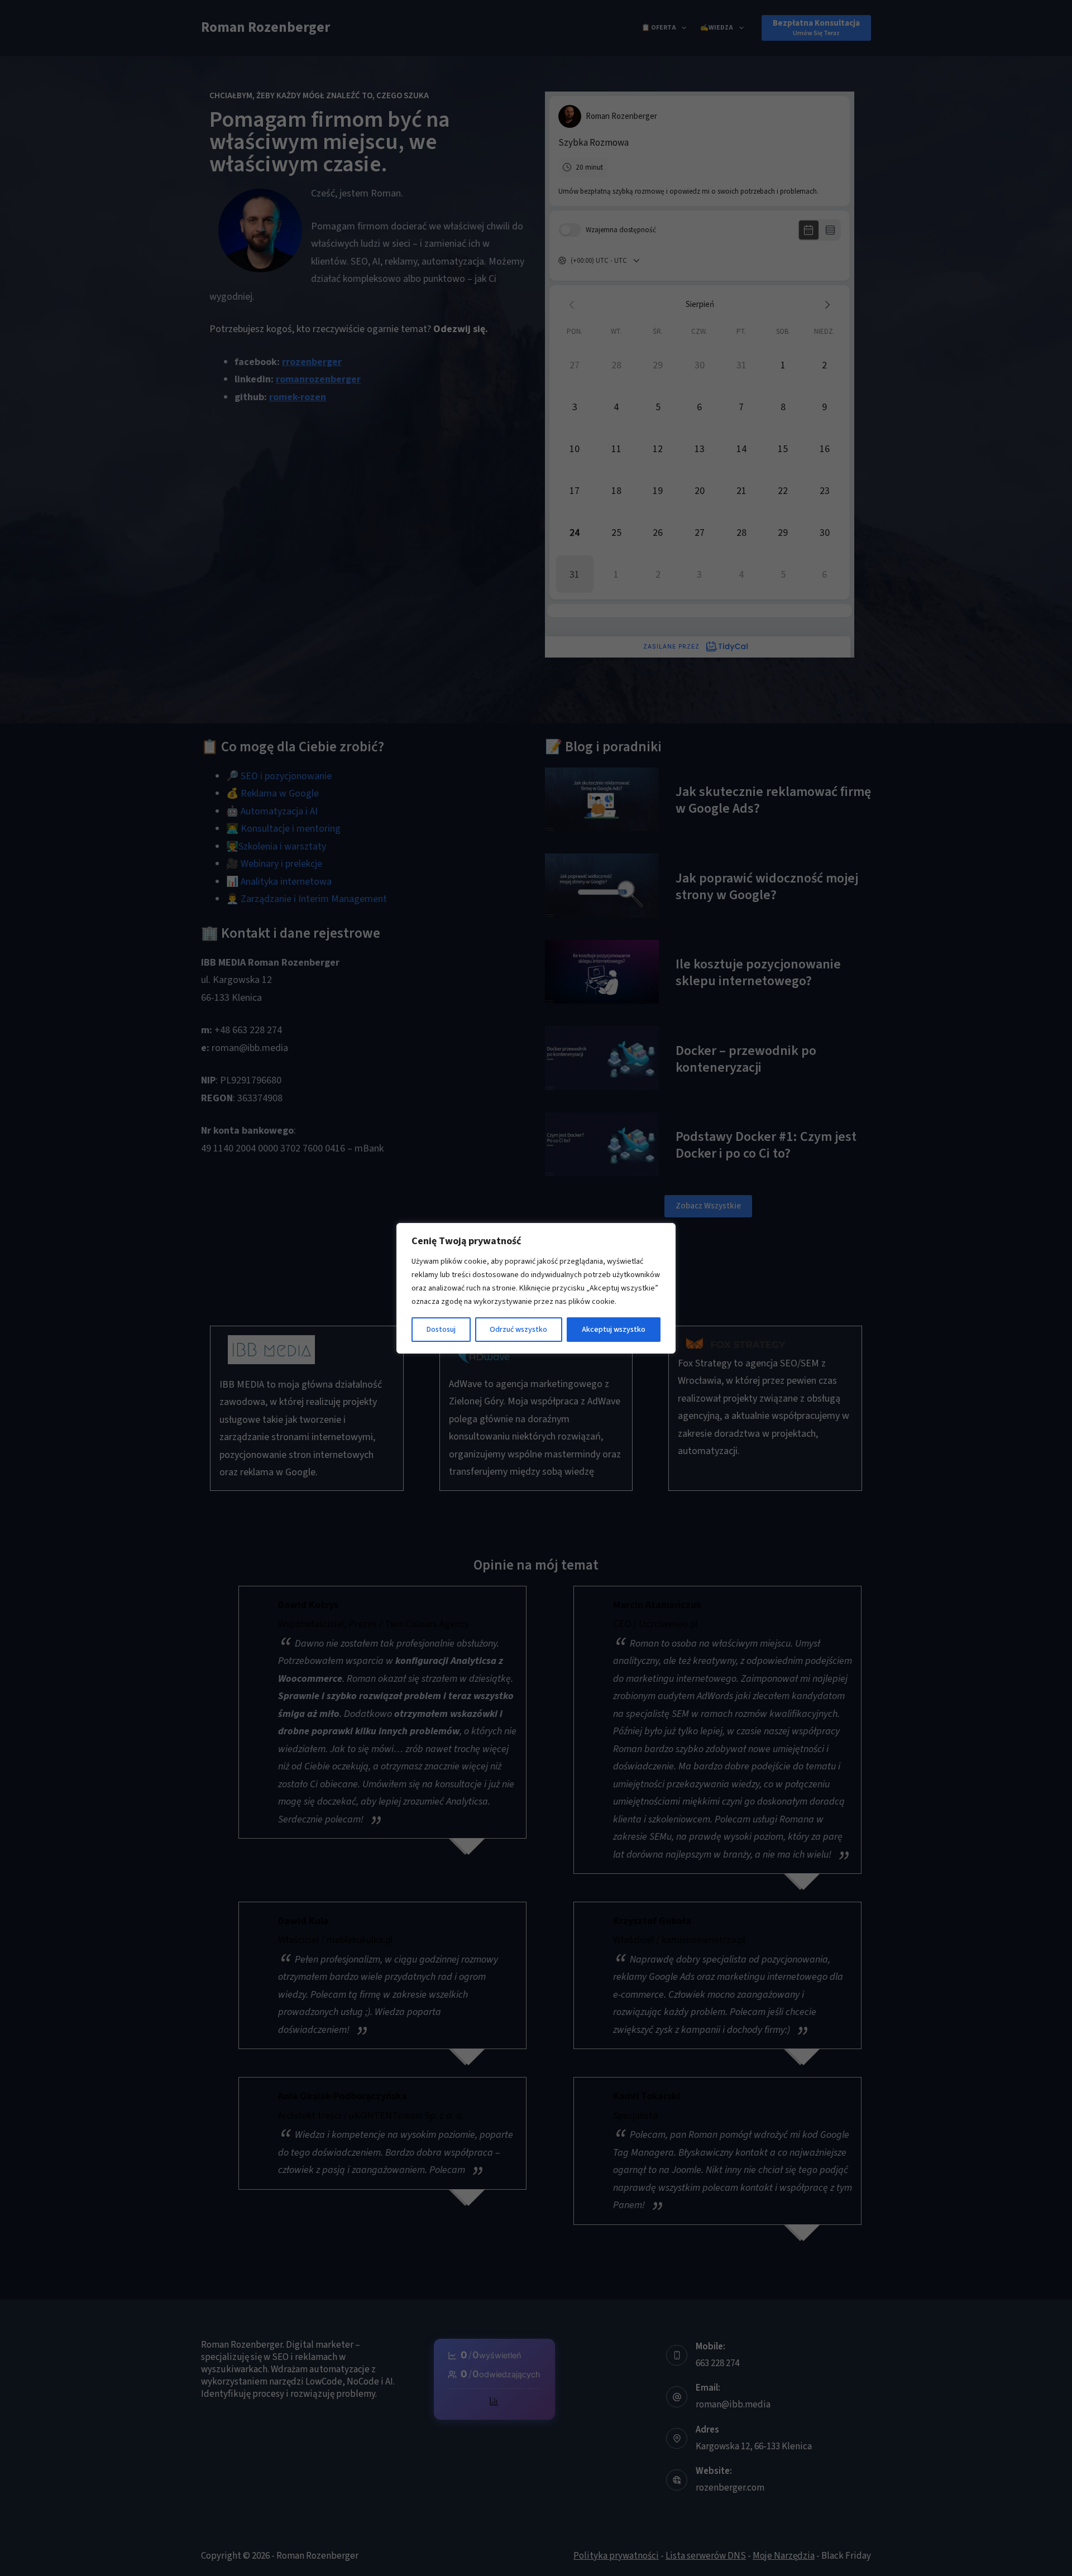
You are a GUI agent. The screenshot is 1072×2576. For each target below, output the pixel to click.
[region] (536, 1288)
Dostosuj (441, 1330)
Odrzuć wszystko (518, 1330)
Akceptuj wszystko (614, 1330)
